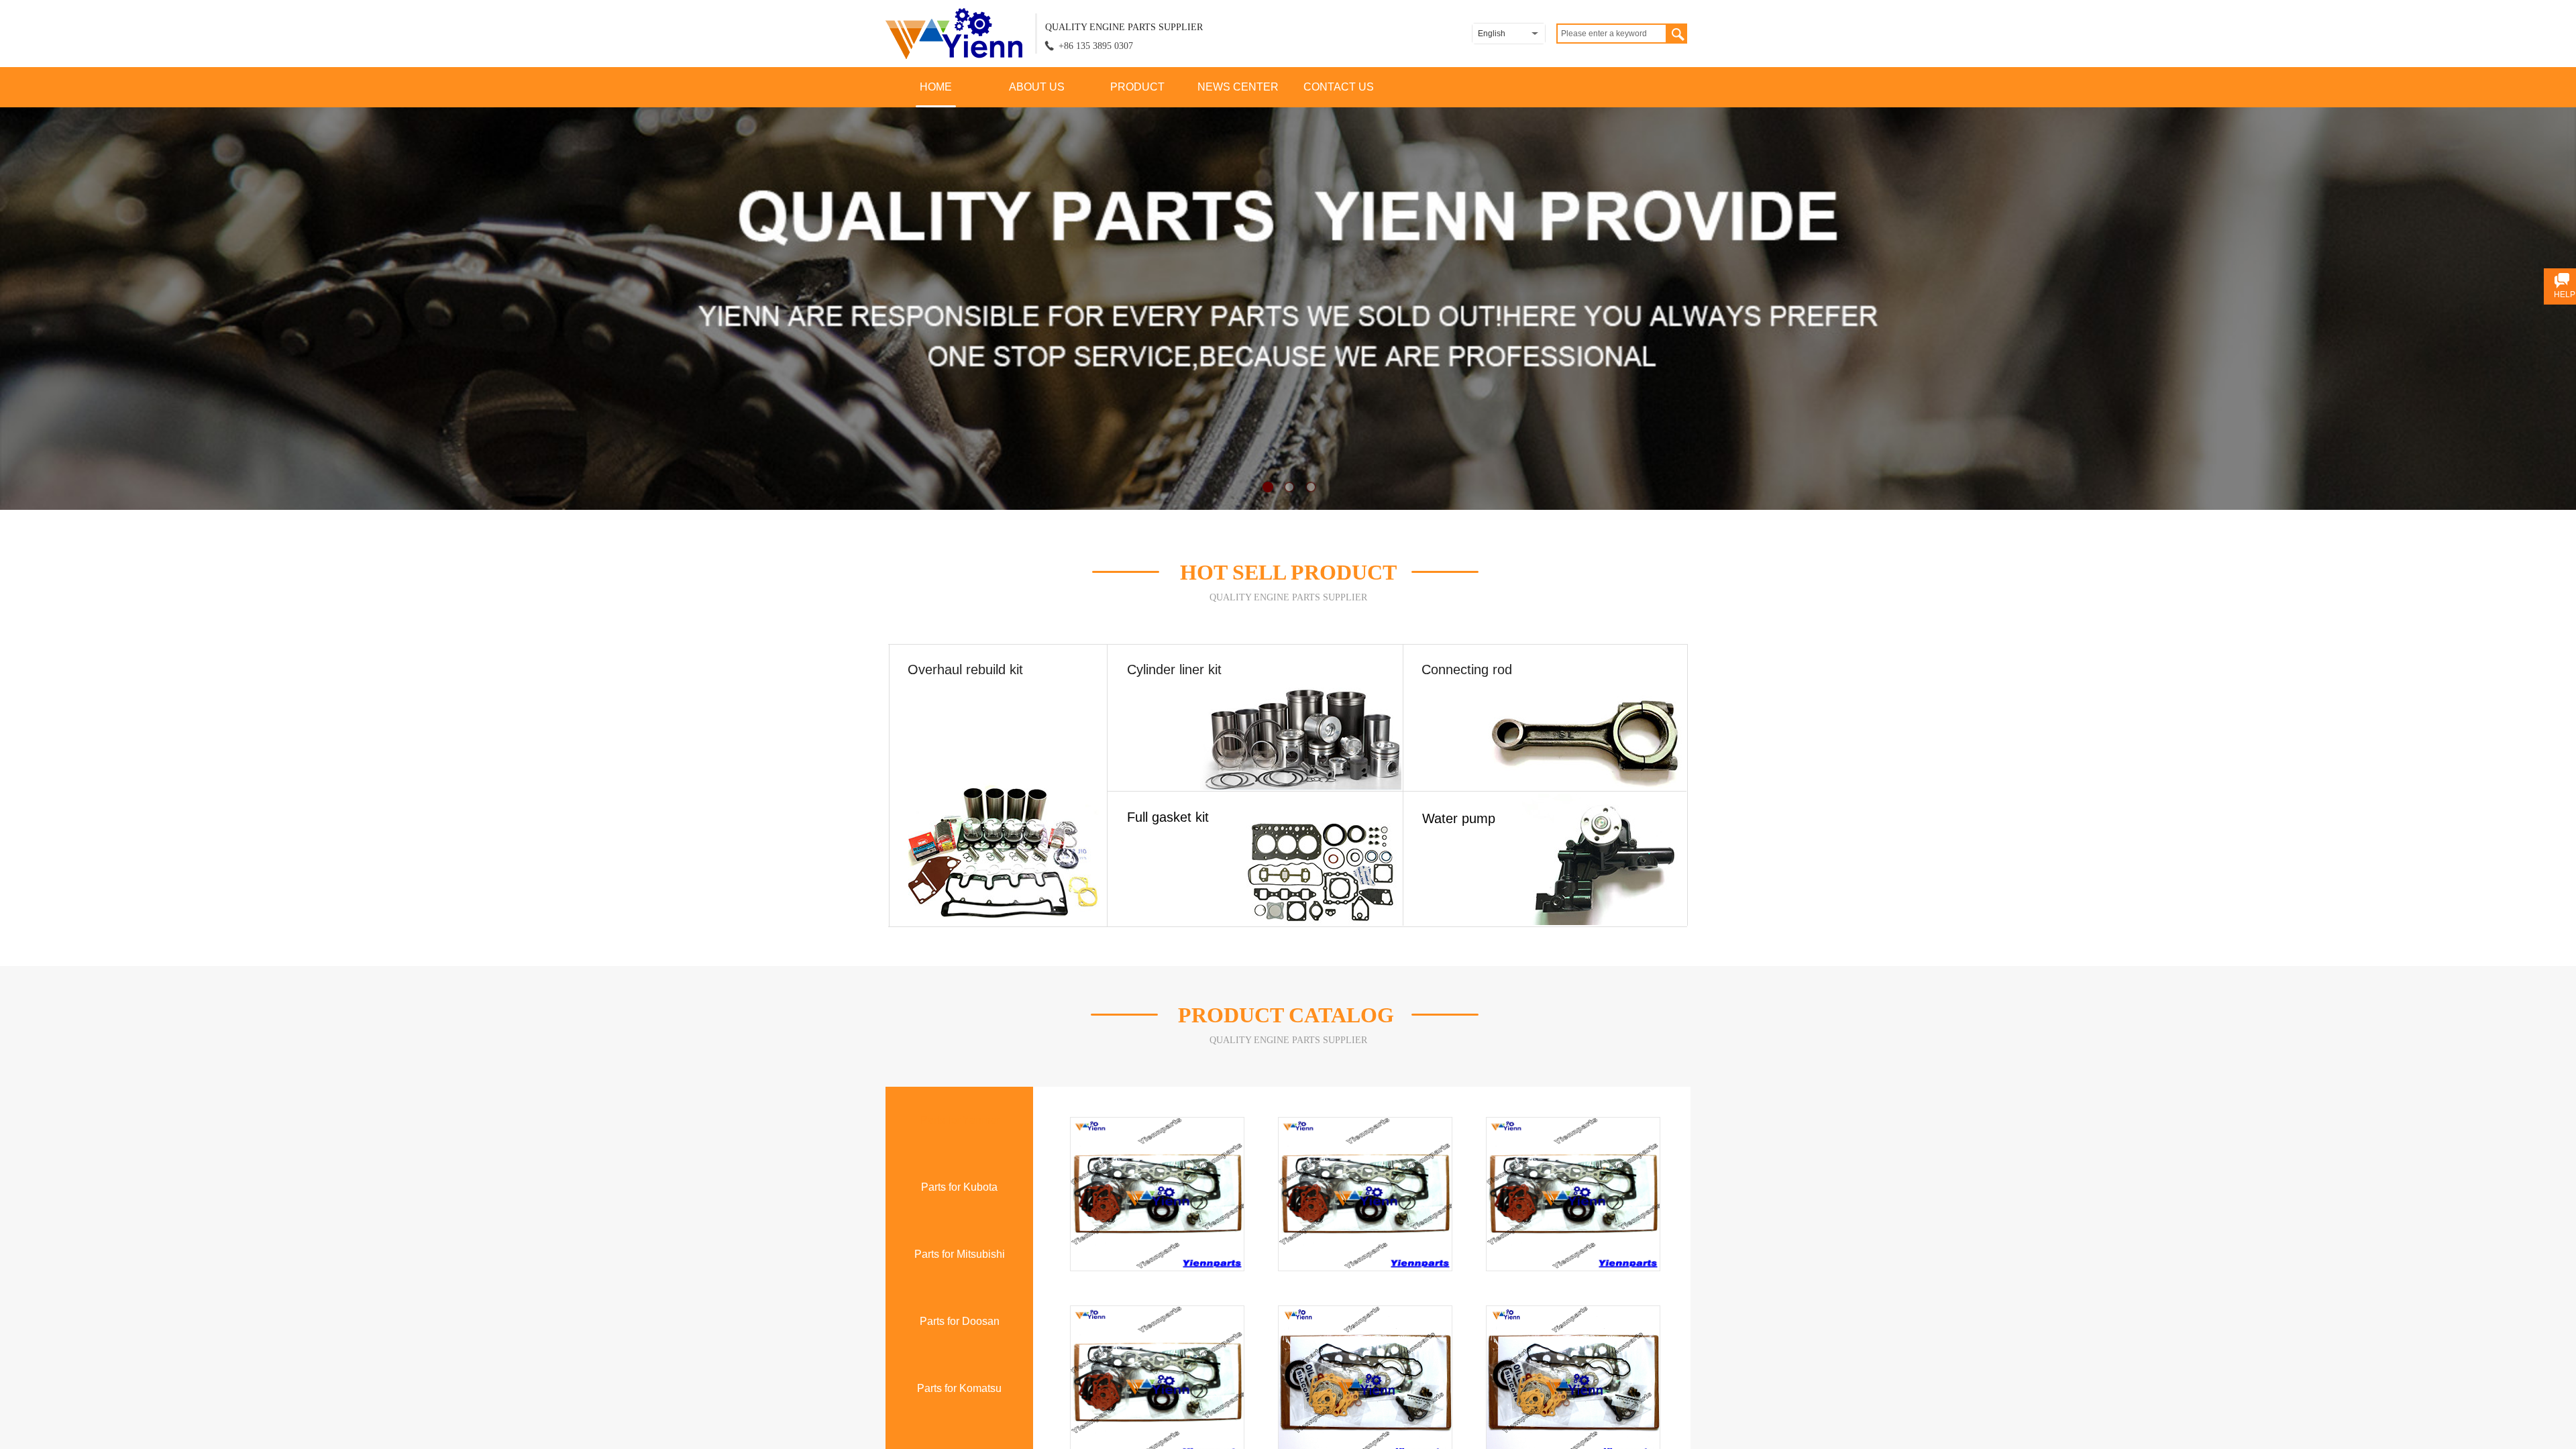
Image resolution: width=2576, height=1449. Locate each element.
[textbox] (1612, 34)
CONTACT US (1339, 87)
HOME (936, 87)
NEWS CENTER (1238, 87)
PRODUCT (1137, 87)
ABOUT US (1037, 87)
